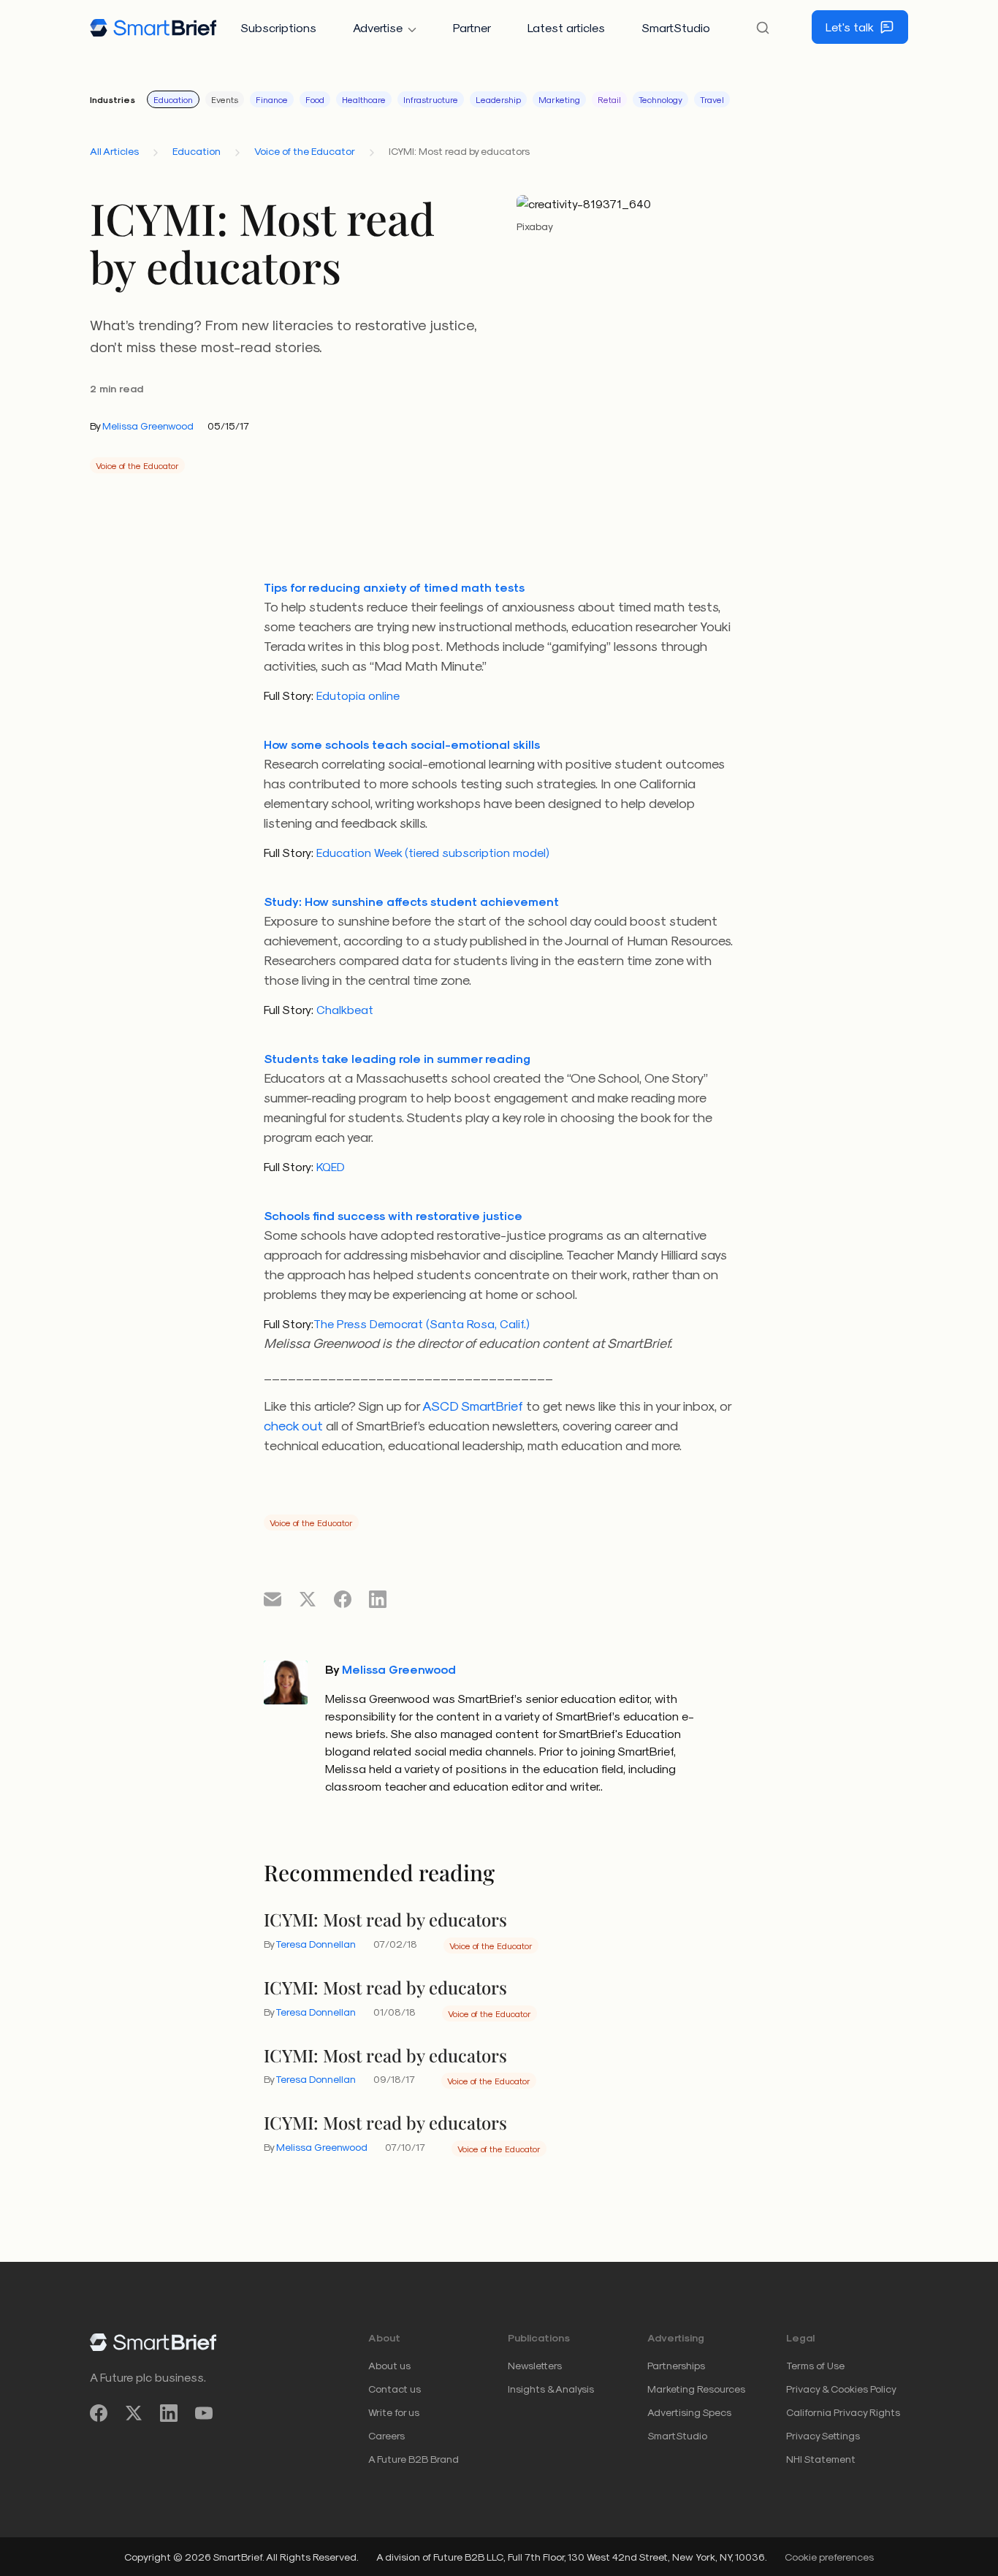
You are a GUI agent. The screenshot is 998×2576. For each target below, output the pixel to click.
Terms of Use (815, 2365)
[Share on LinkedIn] (378, 1598)
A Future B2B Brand (414, 2459)
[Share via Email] (273, 1598)
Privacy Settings (823, 2435)
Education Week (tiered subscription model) (431, 852)
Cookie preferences (829, 2557)
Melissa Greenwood (148, 426)
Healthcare (364, 99)
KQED (329, 1166)
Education (173, 99)
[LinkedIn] (169, 2413)
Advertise (378, 27)
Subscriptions (278, 27)
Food (315, 99)
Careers (386, 2435)
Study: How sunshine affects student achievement (411, 901)
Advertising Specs (689, 2412)
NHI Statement (821, 2459)
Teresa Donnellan (316, 1944)
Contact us (395, 2389)
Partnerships (676, 2365)
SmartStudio (676, 27)
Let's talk (850, 27)
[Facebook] (99, 2413)
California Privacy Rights (843, 2412)
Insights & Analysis (551, 2389)
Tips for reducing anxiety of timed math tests (394, 587)
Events (225, 99)
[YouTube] (204, 2413)
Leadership (498, 99)
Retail (609, 99)
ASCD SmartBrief (473, 1405)
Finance (272, 99)
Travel (712, 99)
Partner (472, 27)
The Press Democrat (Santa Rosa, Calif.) (422, 1323)
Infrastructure (431, 99)
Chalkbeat (343, 1009)
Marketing (559, 99)
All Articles (114, 151)
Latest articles (566, 27)
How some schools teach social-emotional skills (402, 744)
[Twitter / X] (134, 2413)
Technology (660, 99)
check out (293, 1425)
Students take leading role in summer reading (397, 1058)
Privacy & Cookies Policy (841, 2389)
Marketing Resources (696, 2389)
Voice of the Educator (305, 151)
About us (389, 2365)
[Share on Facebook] (343, 1598)
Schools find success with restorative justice (393, 1215)
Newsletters (535, 2365)
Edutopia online (357, 695)
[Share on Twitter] (308, 1598)
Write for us (394, 2412)
